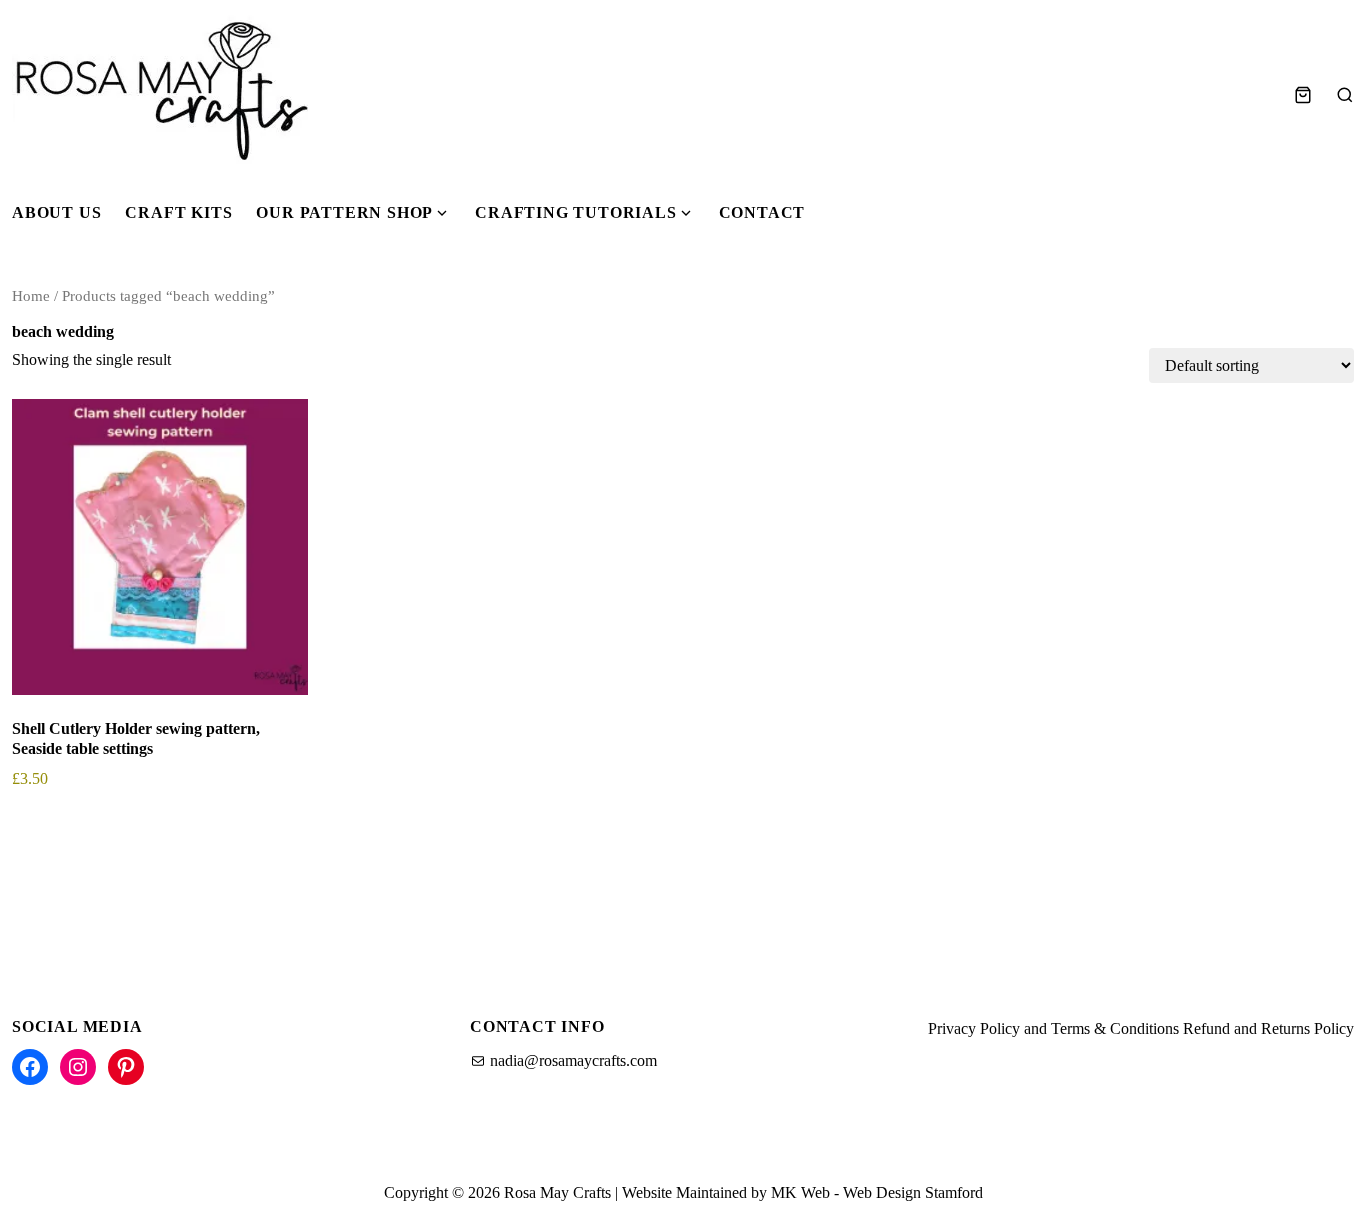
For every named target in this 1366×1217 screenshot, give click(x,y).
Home (31, 296)
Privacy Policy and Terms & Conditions (1053, 1028)
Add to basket (72, 835)
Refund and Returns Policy (1268, 1028)
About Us (56, 212)
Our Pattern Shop (344, 212)
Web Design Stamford (913, 1192)
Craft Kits (178, 212)
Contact (762, 212)
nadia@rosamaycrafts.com (573, 1060)
